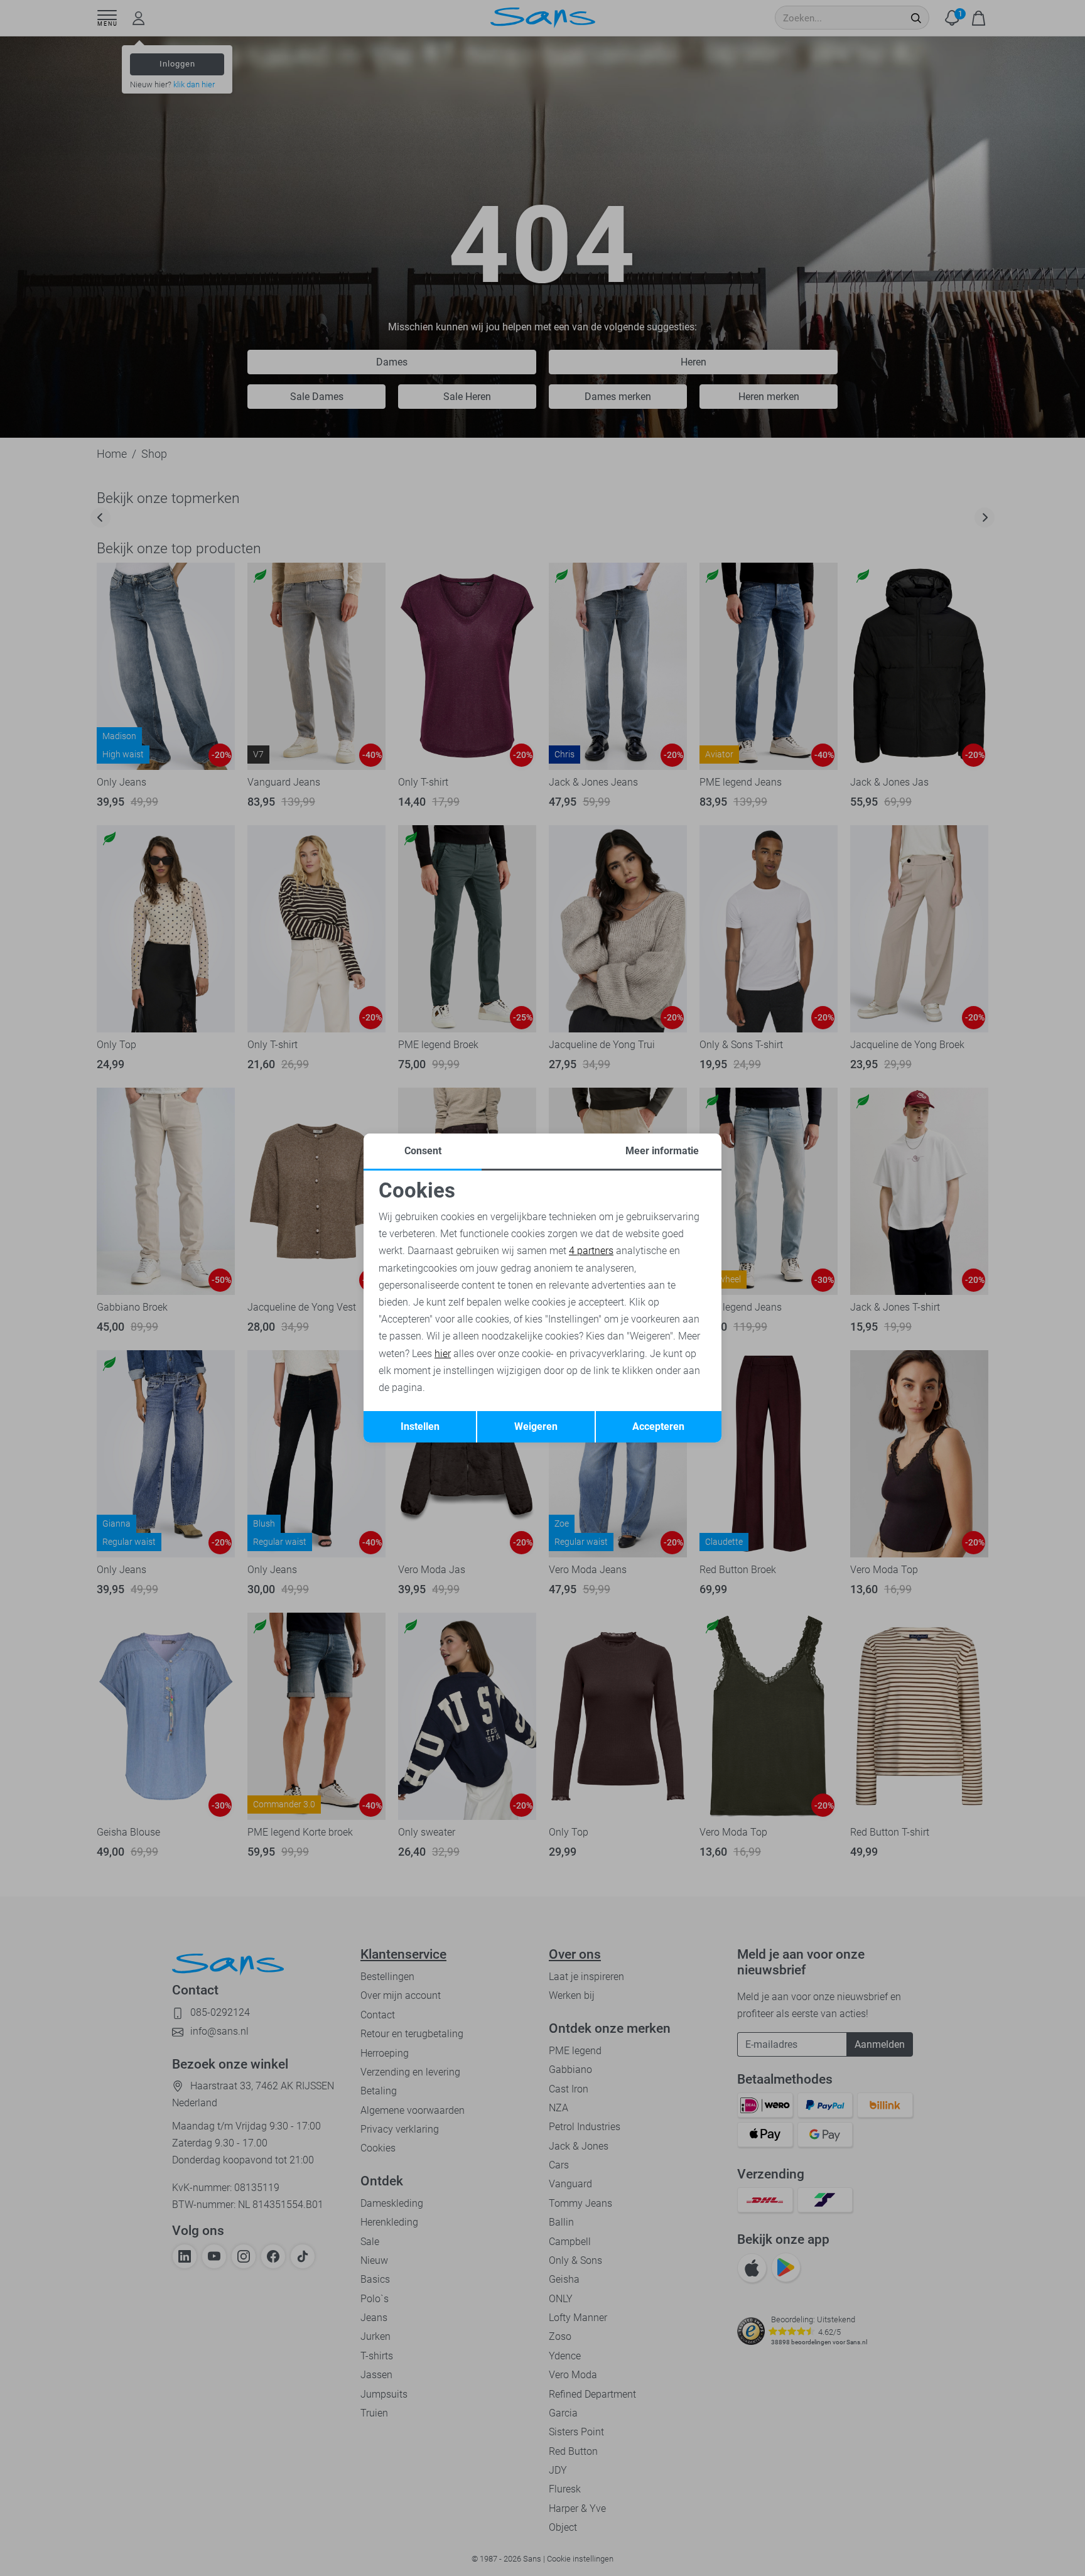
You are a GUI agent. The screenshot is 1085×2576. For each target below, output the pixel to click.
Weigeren (536, 1426)
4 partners (591, 1251)
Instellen (420, 1426)
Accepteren (658, 1426)
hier (443, 1354)
